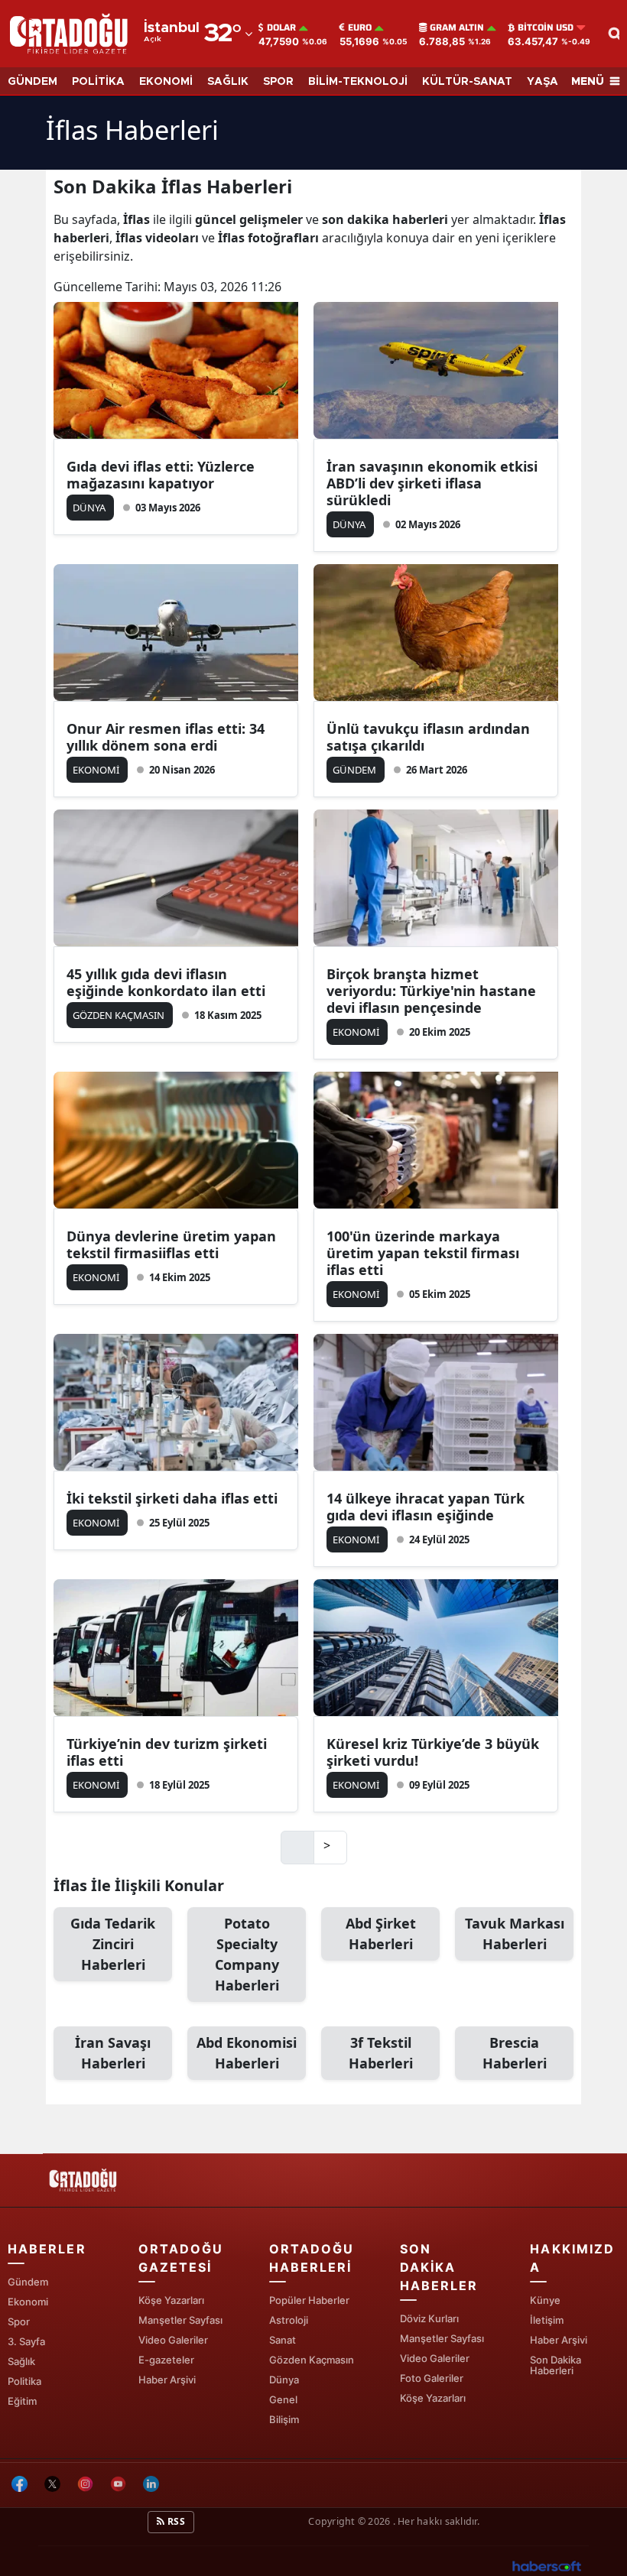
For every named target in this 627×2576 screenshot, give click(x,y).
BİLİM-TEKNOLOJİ (358, 82)
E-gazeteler (166, 2360)
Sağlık (21, 2361)
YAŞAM (547, 82)
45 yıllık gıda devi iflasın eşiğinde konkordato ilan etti (166, 982)
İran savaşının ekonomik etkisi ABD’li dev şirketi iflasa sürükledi (432, 483)
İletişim (547, 2320)
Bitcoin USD (546, 28)
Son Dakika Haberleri (556, 2365)
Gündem (28, 2282)
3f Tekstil (381, 2053)
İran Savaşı (113, 2053)
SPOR (278, 82)
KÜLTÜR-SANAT (467, 82)
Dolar (281, 28)
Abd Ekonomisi (247, 2053)
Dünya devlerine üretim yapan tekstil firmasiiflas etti (171, 1244)
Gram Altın (457, 28)
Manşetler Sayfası (180, 2320)
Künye (545, 2300)
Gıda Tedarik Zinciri (113, 1944)
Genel (283, 2399)
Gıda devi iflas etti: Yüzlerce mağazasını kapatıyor (161, 475)
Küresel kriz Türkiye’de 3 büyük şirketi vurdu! (433, 1752)
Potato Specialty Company (247, 1954)
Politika (24, 2381)
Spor (19, 2321)
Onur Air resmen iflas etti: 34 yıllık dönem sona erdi (166, 737)
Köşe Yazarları (171, 2300)
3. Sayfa (26, 2341)
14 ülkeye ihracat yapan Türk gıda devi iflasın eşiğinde (426, 1507)
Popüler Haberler (309, 2300)
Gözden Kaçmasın (312, 2360)
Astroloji (289, 2320)
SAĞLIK (228, 82)
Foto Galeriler (432, 2378)
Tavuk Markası (515, 1934)
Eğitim (22, 2401)
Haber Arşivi (167, 2380)
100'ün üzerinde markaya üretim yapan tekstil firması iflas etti (423, 1253)
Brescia (515, 2053)
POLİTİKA (98, 82)
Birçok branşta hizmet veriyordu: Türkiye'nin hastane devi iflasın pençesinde (431, 991)
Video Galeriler (173, 2340)
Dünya (284, 2380)
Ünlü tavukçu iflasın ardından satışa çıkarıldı (428, 737)
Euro (360, 28)
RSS (175, 2521)
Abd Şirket (381, 1934)
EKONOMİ (166, 82)
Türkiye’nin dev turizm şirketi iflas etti (167, 1752)
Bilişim (284, 2419)
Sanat (283, 2340)
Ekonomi (28, 2302)
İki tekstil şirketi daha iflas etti (172, 1498)
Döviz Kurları (429, 2318)
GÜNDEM (32, 82)
